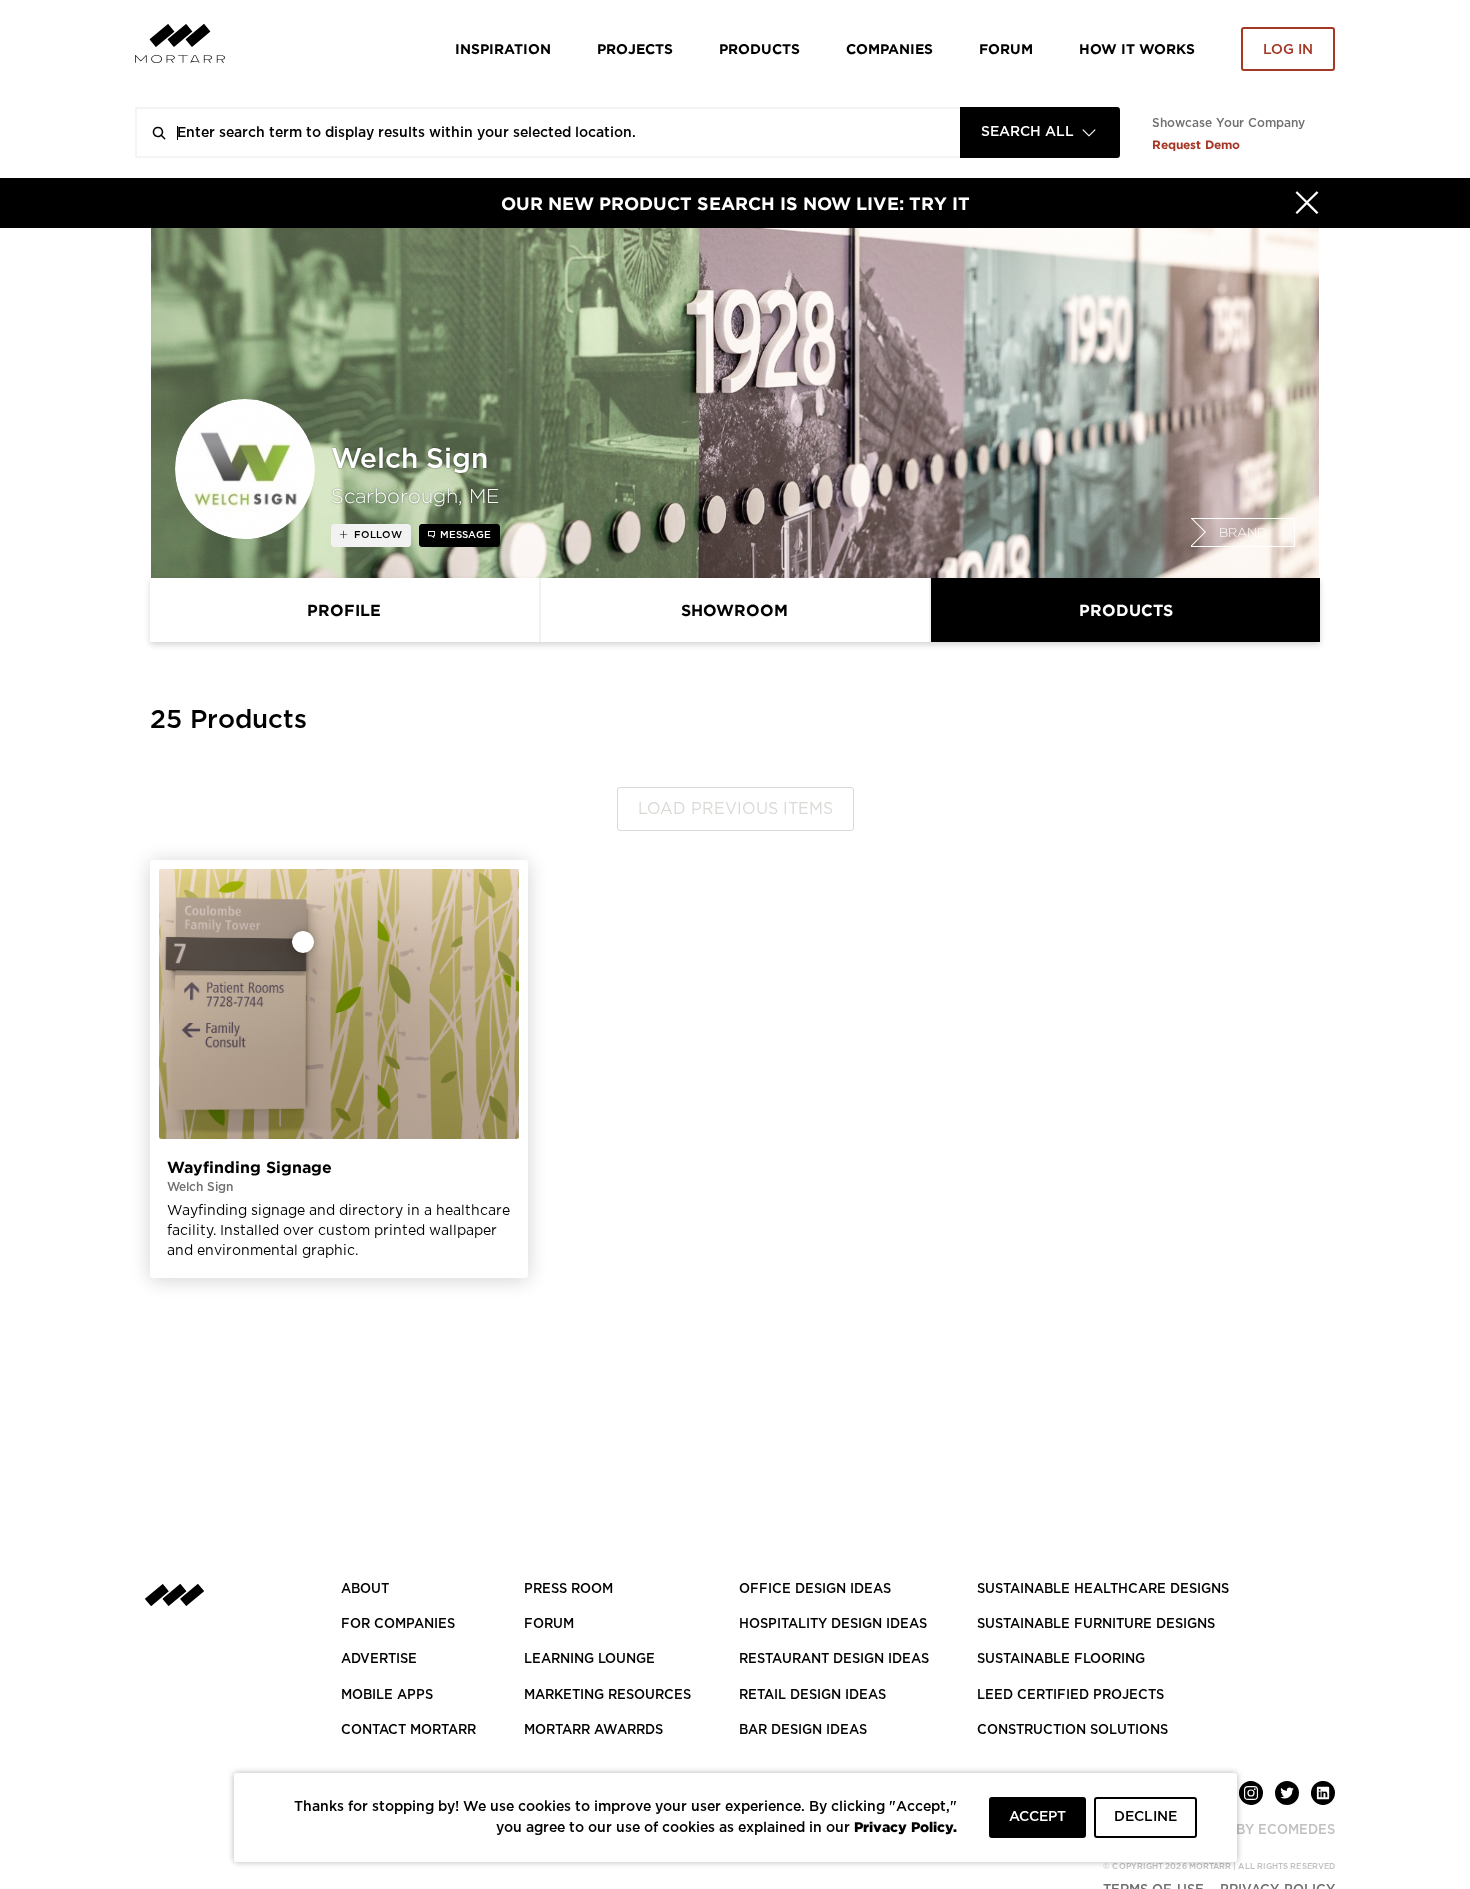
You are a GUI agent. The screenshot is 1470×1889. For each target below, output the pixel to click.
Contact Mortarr (408, 1730)
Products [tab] (1126, 610)
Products (759, 48)
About (365, 1589)
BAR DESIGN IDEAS (803, 1730)
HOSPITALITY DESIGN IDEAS (833, 1624)
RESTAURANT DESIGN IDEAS (834, 1659)
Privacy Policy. (905, 1826)
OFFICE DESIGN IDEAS (815, 1589)
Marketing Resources (607, 1695)
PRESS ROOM (568, 1589)
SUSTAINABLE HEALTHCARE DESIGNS (1103, 1589)
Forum (1006, 48)
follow (376, 535)
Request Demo (1196, 144)
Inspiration (503, 48)
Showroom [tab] (734, 610)
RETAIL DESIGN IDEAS (812, 1695)
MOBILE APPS (387, 1695)
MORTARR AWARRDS (593, 1730)
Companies (889, 48)
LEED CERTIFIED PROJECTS (1070, 1695)
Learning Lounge (589, 1659)
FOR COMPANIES (398, 1624)
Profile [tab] (344, 610)
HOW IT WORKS (1137, 48)
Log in (1288, 50)
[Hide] (1307, 203)
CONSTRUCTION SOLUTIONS (1072, 1730)
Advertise (379, 1659)
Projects (635, 48)
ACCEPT (1037, 1817)
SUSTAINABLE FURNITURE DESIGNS (1096, 1624)
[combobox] (1040, 132)
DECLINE (1145, 1817)
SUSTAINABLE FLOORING (1061, 1659)
